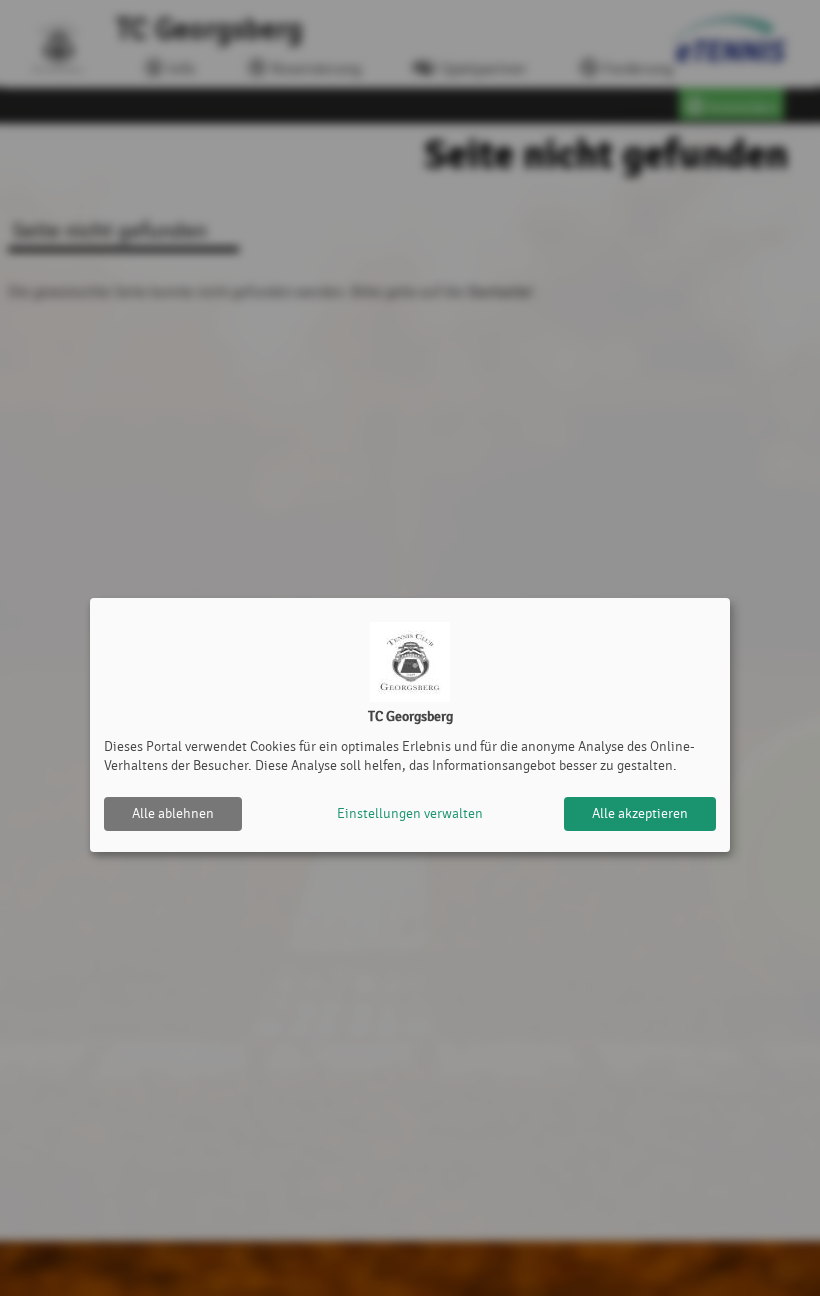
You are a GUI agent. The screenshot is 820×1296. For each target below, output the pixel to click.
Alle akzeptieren (640, 813)
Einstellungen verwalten (410, 813)
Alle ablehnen (173, 813)
